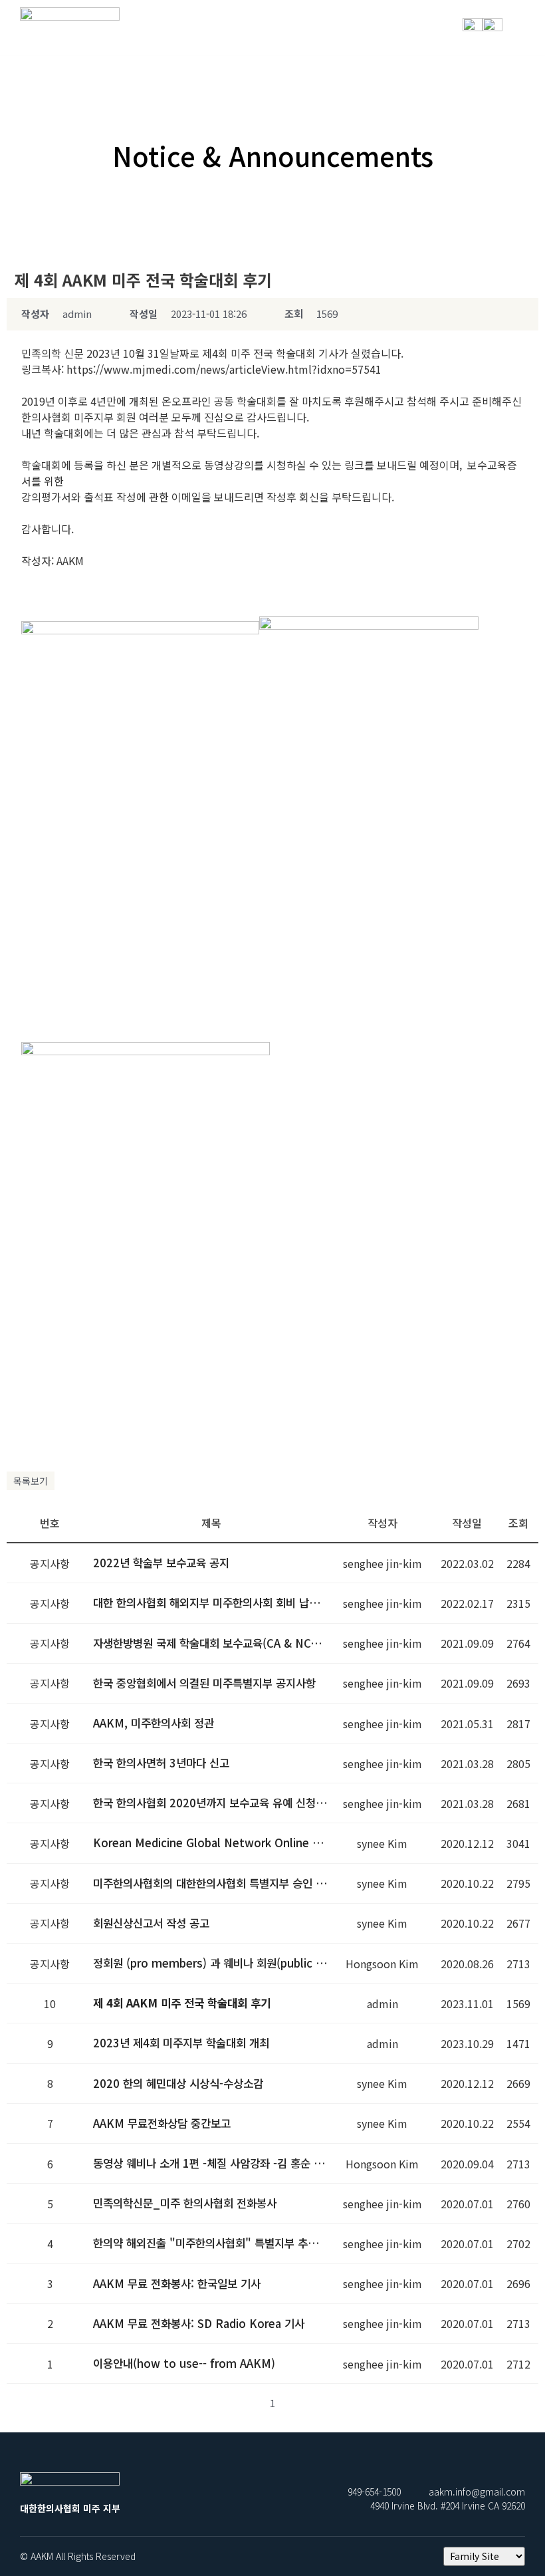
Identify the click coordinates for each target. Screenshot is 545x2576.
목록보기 (31, 1481)
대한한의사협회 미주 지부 (70, 43)
